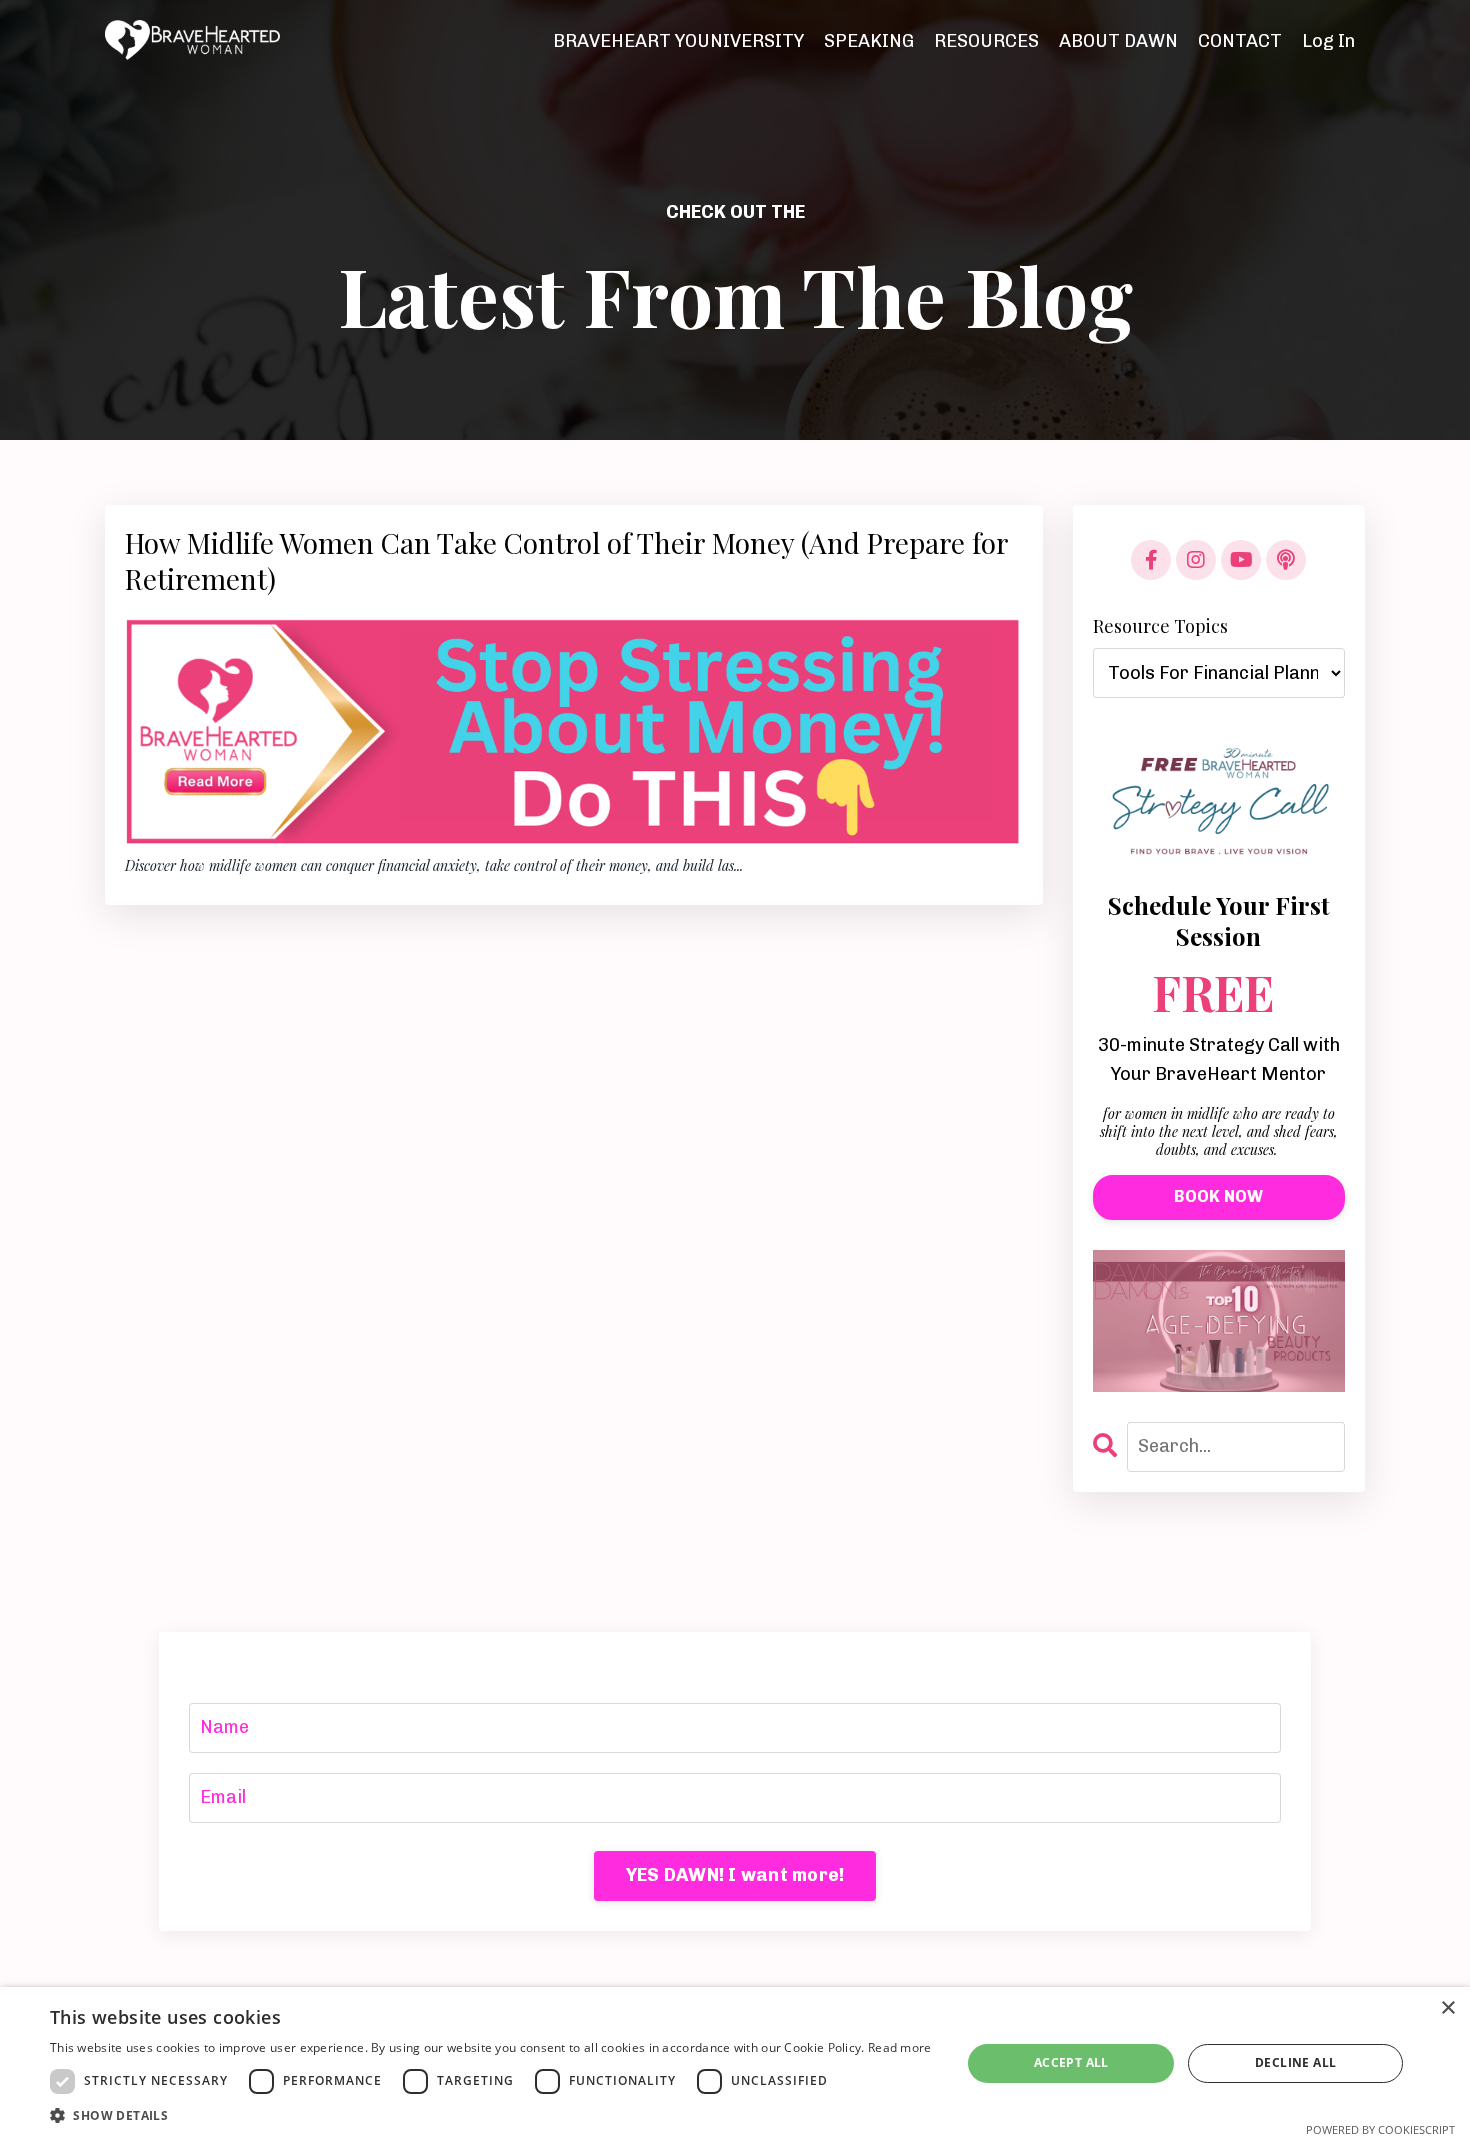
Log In (1328, 41)
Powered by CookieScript (1380, 2129)
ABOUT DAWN (1118, 41)
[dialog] (735, 2063)
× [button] (1447, 2008)
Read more (900, 2047)
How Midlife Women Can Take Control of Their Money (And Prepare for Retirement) (566, 561)
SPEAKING (869, 41)
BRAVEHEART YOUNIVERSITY (678, 41)
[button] (491, 2115)
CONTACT (1240, 41)
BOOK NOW (1218, 1196)
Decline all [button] (1295, 2062)
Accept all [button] (1071, 2062)
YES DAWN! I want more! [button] (735, 1875)
